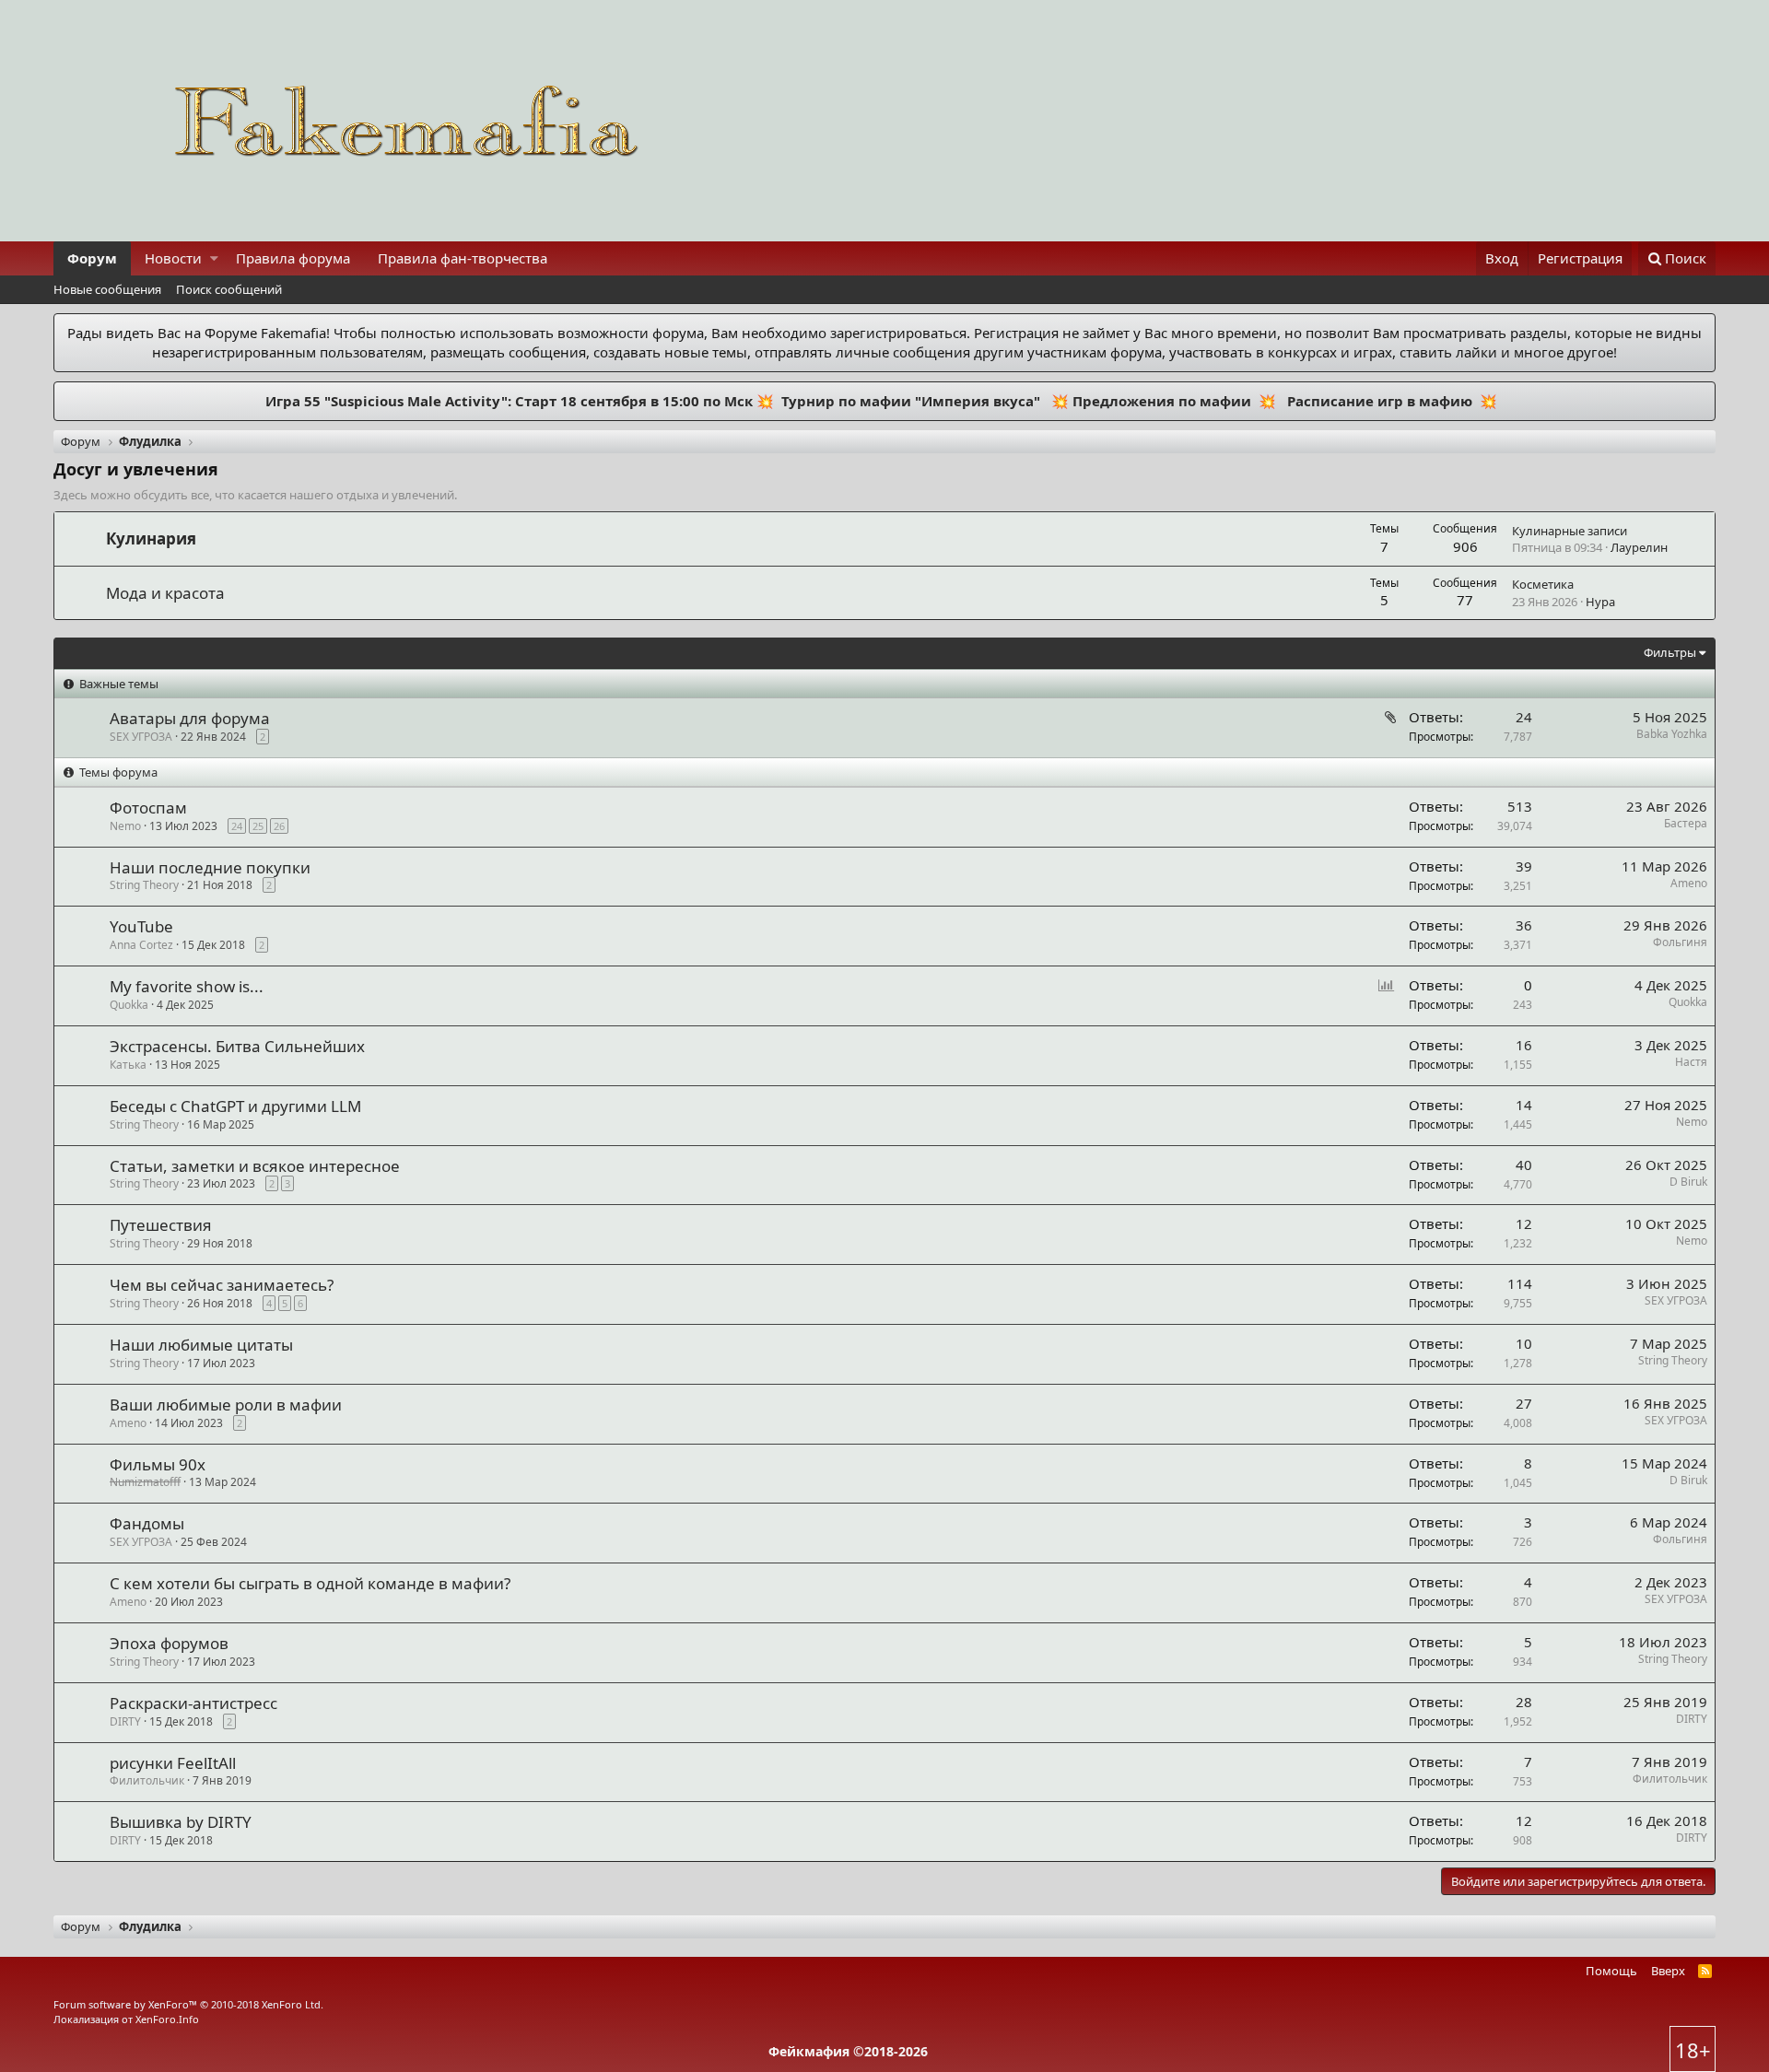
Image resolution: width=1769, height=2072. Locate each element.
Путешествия (161, 1225)
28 (1524, 1702)
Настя (1691, 1062)
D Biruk (1688, 1182)
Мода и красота (165, 593)
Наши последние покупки (210, 867)
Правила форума (293, 258)
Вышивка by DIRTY (181, 1822)
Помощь (1611, 1971)
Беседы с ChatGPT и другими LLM (235, 1106)
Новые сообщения (107, 289)
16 (1524, 1045)
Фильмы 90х (158, 1464)
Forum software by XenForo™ (188, 2004)
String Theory (1673, 1360)
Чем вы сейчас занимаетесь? (222, 1285)
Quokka (1688, 1002)
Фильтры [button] (1670, 652)
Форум (92, 258)
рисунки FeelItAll (173, 1763)
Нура (1600, 602)
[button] (214, 258)
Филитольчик (147, 1780)
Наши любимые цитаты (201, 1345)
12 (1524, 1223)
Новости (173, 258)
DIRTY (125, 1721)
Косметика (1543, 584)
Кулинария (151, 538)
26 (279, 826)
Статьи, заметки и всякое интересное (255, 1166)
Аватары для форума (190, 718)
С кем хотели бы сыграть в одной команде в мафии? (310, 1583)
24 (1524, 717)
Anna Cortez (141, 945)
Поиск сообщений (229, 289)
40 (1524, 1165)
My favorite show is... (187, 986)
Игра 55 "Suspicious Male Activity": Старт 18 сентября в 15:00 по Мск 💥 (521, 401)
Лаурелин (1639, 547)
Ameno (1689, 883)
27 (1524, 1403)
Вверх (1668, 1971)
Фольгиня (1680, 942)
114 (1520, 1283)
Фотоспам (148, 808)
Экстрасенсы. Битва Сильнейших (237, 1046)
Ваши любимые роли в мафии (226, 1405)
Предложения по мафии (1162, 401)
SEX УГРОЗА (1676, 1300)
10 (1524, 1343)
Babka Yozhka (1672, 734)
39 (1524, 866)
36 (1524, 925)
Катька (128, 1065)
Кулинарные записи (1570, 531)
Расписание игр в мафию (1378, 401)
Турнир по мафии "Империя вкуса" (909, 401)
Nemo (125, 826)
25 (258, 826)
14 (1524, 1105)
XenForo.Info (167, 2019)
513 (1520, 806)
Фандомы (147, 1523)
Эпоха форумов (169, 1643)
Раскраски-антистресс (193, 1703)
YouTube (141, 926)
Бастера (1686, 823)
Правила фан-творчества (463, 258)
